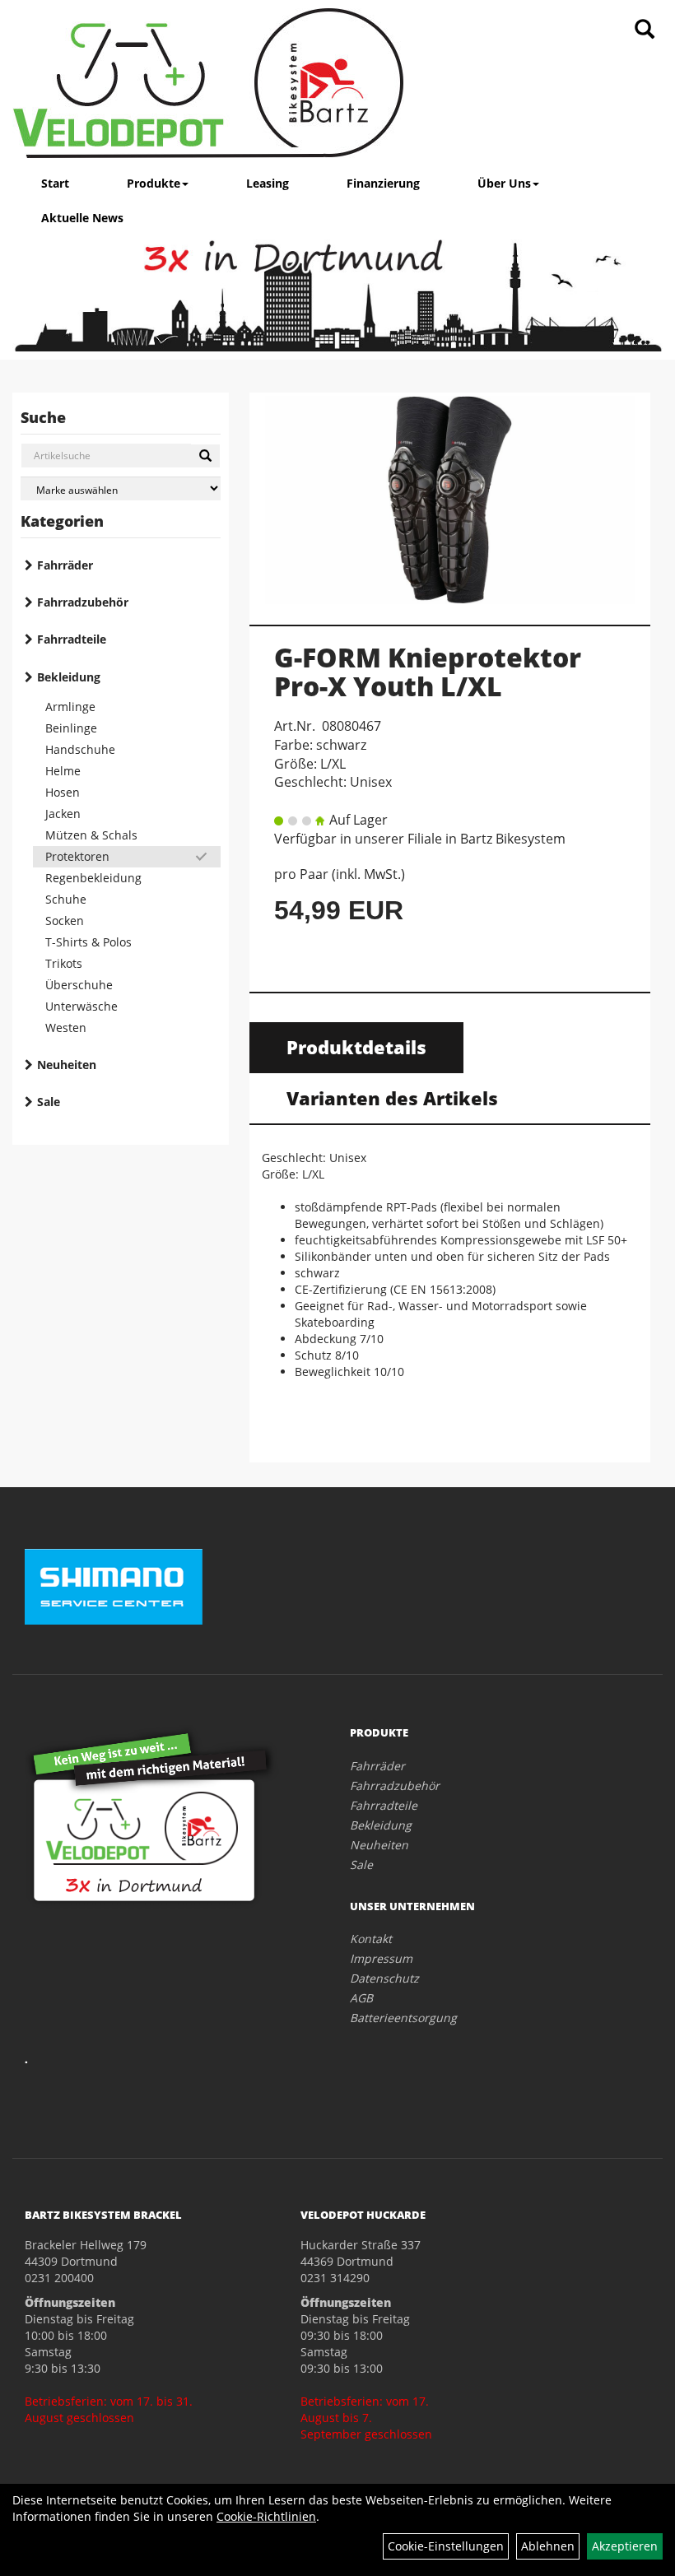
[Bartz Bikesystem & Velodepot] (208, 83)
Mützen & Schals (91, 835)
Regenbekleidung (93, 878)
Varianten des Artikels (392, 1098)
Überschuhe (79, 985)
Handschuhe (80, 749)
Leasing (268, 183)
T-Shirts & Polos (88, 942)
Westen (66, 1028)
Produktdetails (356, 1047)
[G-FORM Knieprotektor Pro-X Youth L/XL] (450, 500)
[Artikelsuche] (645, 30)
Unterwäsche (81, 1006)
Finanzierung (383, 183)
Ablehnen (548, 2546)
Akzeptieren (625, 2546)
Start (55, 183)
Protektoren (77, 856)
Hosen (63, 792)
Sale (49, 1102)
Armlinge (70, 707)
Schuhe (66, 899)
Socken (65, 921)
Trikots (64, 963)
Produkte (154, 183)
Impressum (381, 1958)
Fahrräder (65, 565)
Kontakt (371, 1939)
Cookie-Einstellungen (446, 2546)
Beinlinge (71, 728)
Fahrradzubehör (83, 602)
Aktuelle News (82, 218)
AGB (361, 1998)
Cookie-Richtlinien (266, 2516)
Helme (63, 771)
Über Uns (504, 183)
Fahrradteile (72, 639)
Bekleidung (69, 677)
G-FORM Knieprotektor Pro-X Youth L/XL (428, 672)
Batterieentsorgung (403, 2018)
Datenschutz (384, 1978)
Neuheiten (67, 1065)
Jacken (63, 814)
